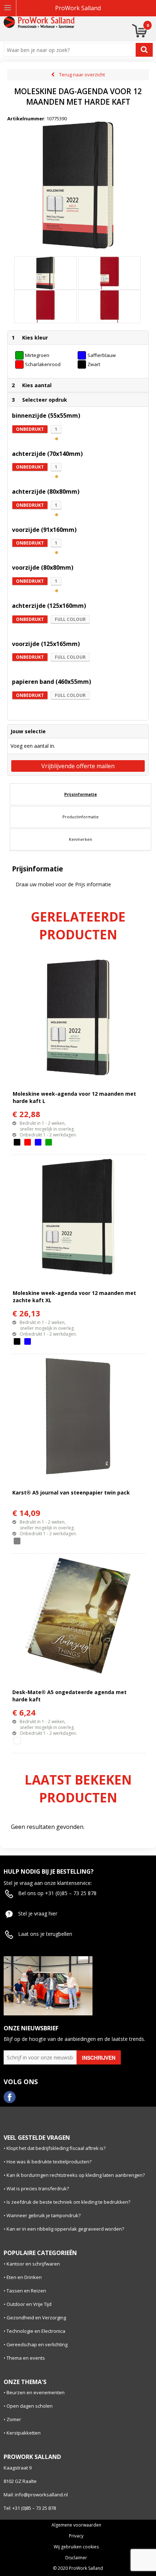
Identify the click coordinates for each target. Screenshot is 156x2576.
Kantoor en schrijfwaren (33, 2264)
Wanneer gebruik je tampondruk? (44, 2215)
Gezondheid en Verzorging (36, 2318)
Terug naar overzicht (82, 75)
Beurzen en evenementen (36, 2392)
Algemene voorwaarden (76, 2525)
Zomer (14, 2419)
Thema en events (26, 2358)
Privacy (76, 2536)
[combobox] (71, 50)
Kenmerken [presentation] (81, 839)
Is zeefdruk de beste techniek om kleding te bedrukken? (68, 2202)
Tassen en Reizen (26, 2291)
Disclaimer (76, 2558)
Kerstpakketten (24, 2433)
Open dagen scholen (30, 2406)
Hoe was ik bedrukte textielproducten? (49, 2162)
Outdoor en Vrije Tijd (29, 2304)
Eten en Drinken (24, 2277)
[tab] (81, 794)
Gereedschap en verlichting (37, 2344)
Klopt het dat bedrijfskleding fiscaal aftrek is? (56, 2148)
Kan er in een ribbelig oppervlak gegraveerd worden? (65, 2229)
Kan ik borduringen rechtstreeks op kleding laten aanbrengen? (76, 2175)
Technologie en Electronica (36, 2331)
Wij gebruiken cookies (76, 2547)
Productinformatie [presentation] (81, 817)
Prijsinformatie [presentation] (81, 794)
